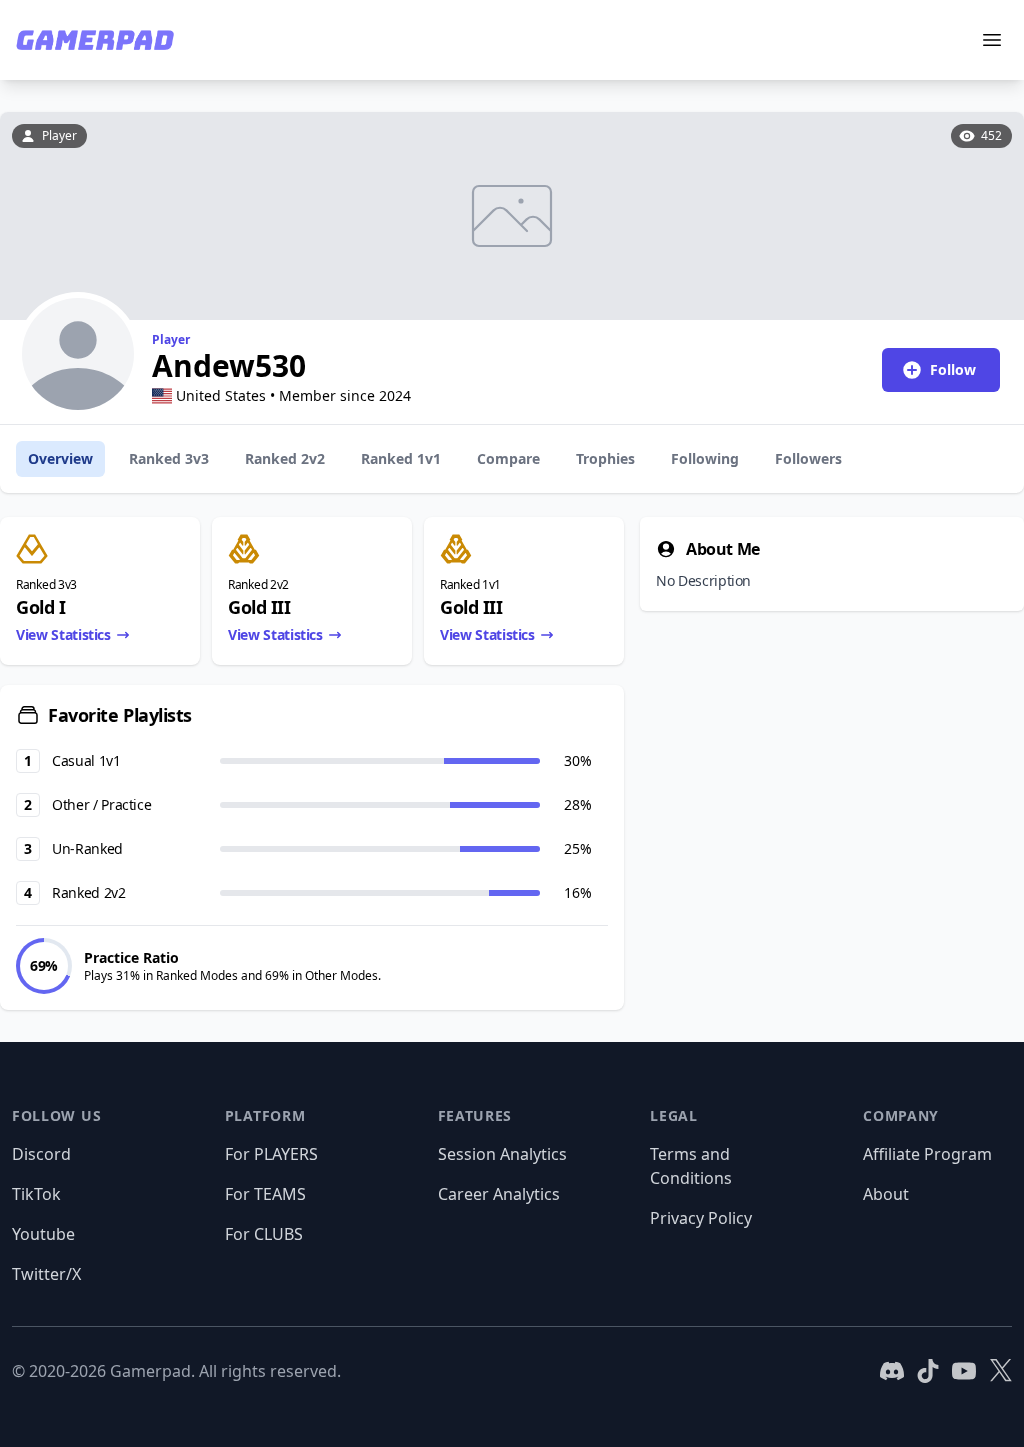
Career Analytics (499, 1194)
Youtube (43, 1234)
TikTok (36, 1194)
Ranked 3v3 (169, 458)
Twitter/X (46, 1274)
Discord (41, 1154)
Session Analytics (502, 1154)
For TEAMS (265, 1194)
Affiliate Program (927, 1154)
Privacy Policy (701, 1218)
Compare (508, 458)
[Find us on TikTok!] (928, 1371)
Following (705, 458)
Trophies (605, 458)
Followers (808, 458)
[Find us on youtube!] (964, 1371)
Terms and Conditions (691, 1166)
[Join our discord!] (892, 1371)
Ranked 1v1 (401, 458)
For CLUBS (264, 1234)
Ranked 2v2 (285, 458)
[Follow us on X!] (1000, 1371)
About (886, 1194)
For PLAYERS (271, 1154)
